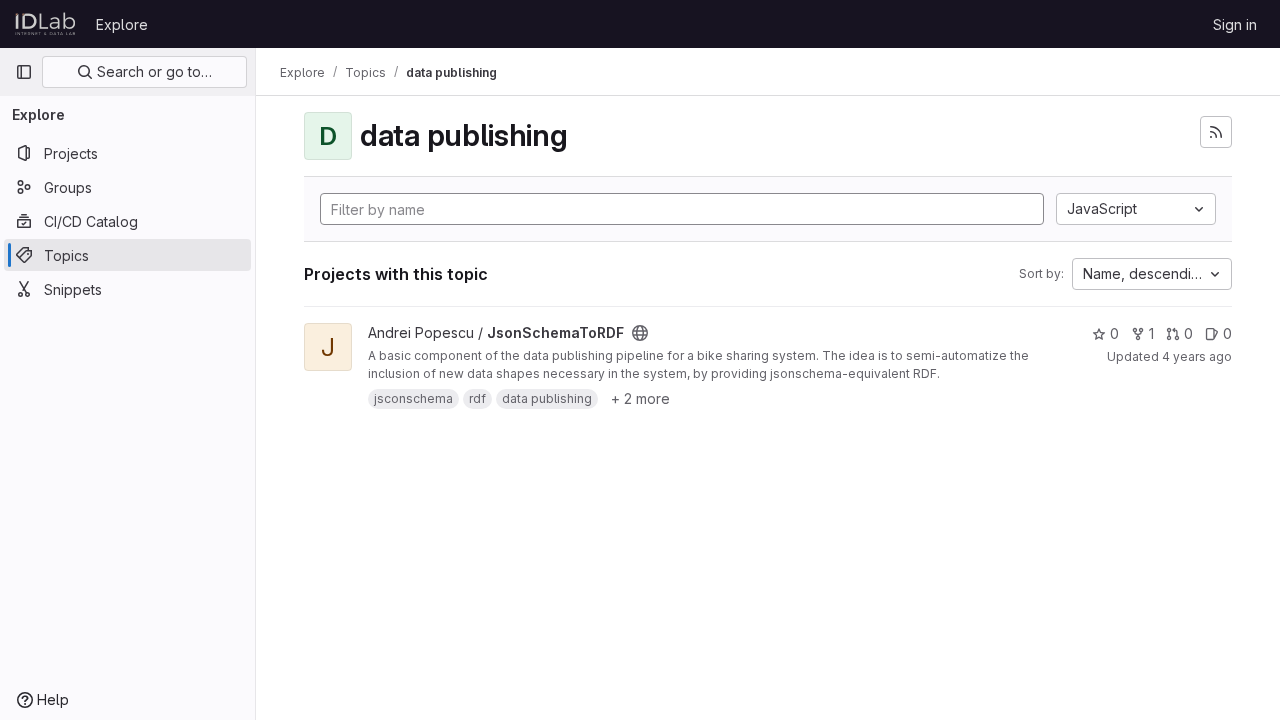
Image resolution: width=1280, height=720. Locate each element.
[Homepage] (45, 24)
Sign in (1235, 24)
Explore (122, 24)
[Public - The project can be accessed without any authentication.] (640, 333)
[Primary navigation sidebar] (24, 72)
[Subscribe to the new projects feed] (1216, 132)
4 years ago (1197, 356)
